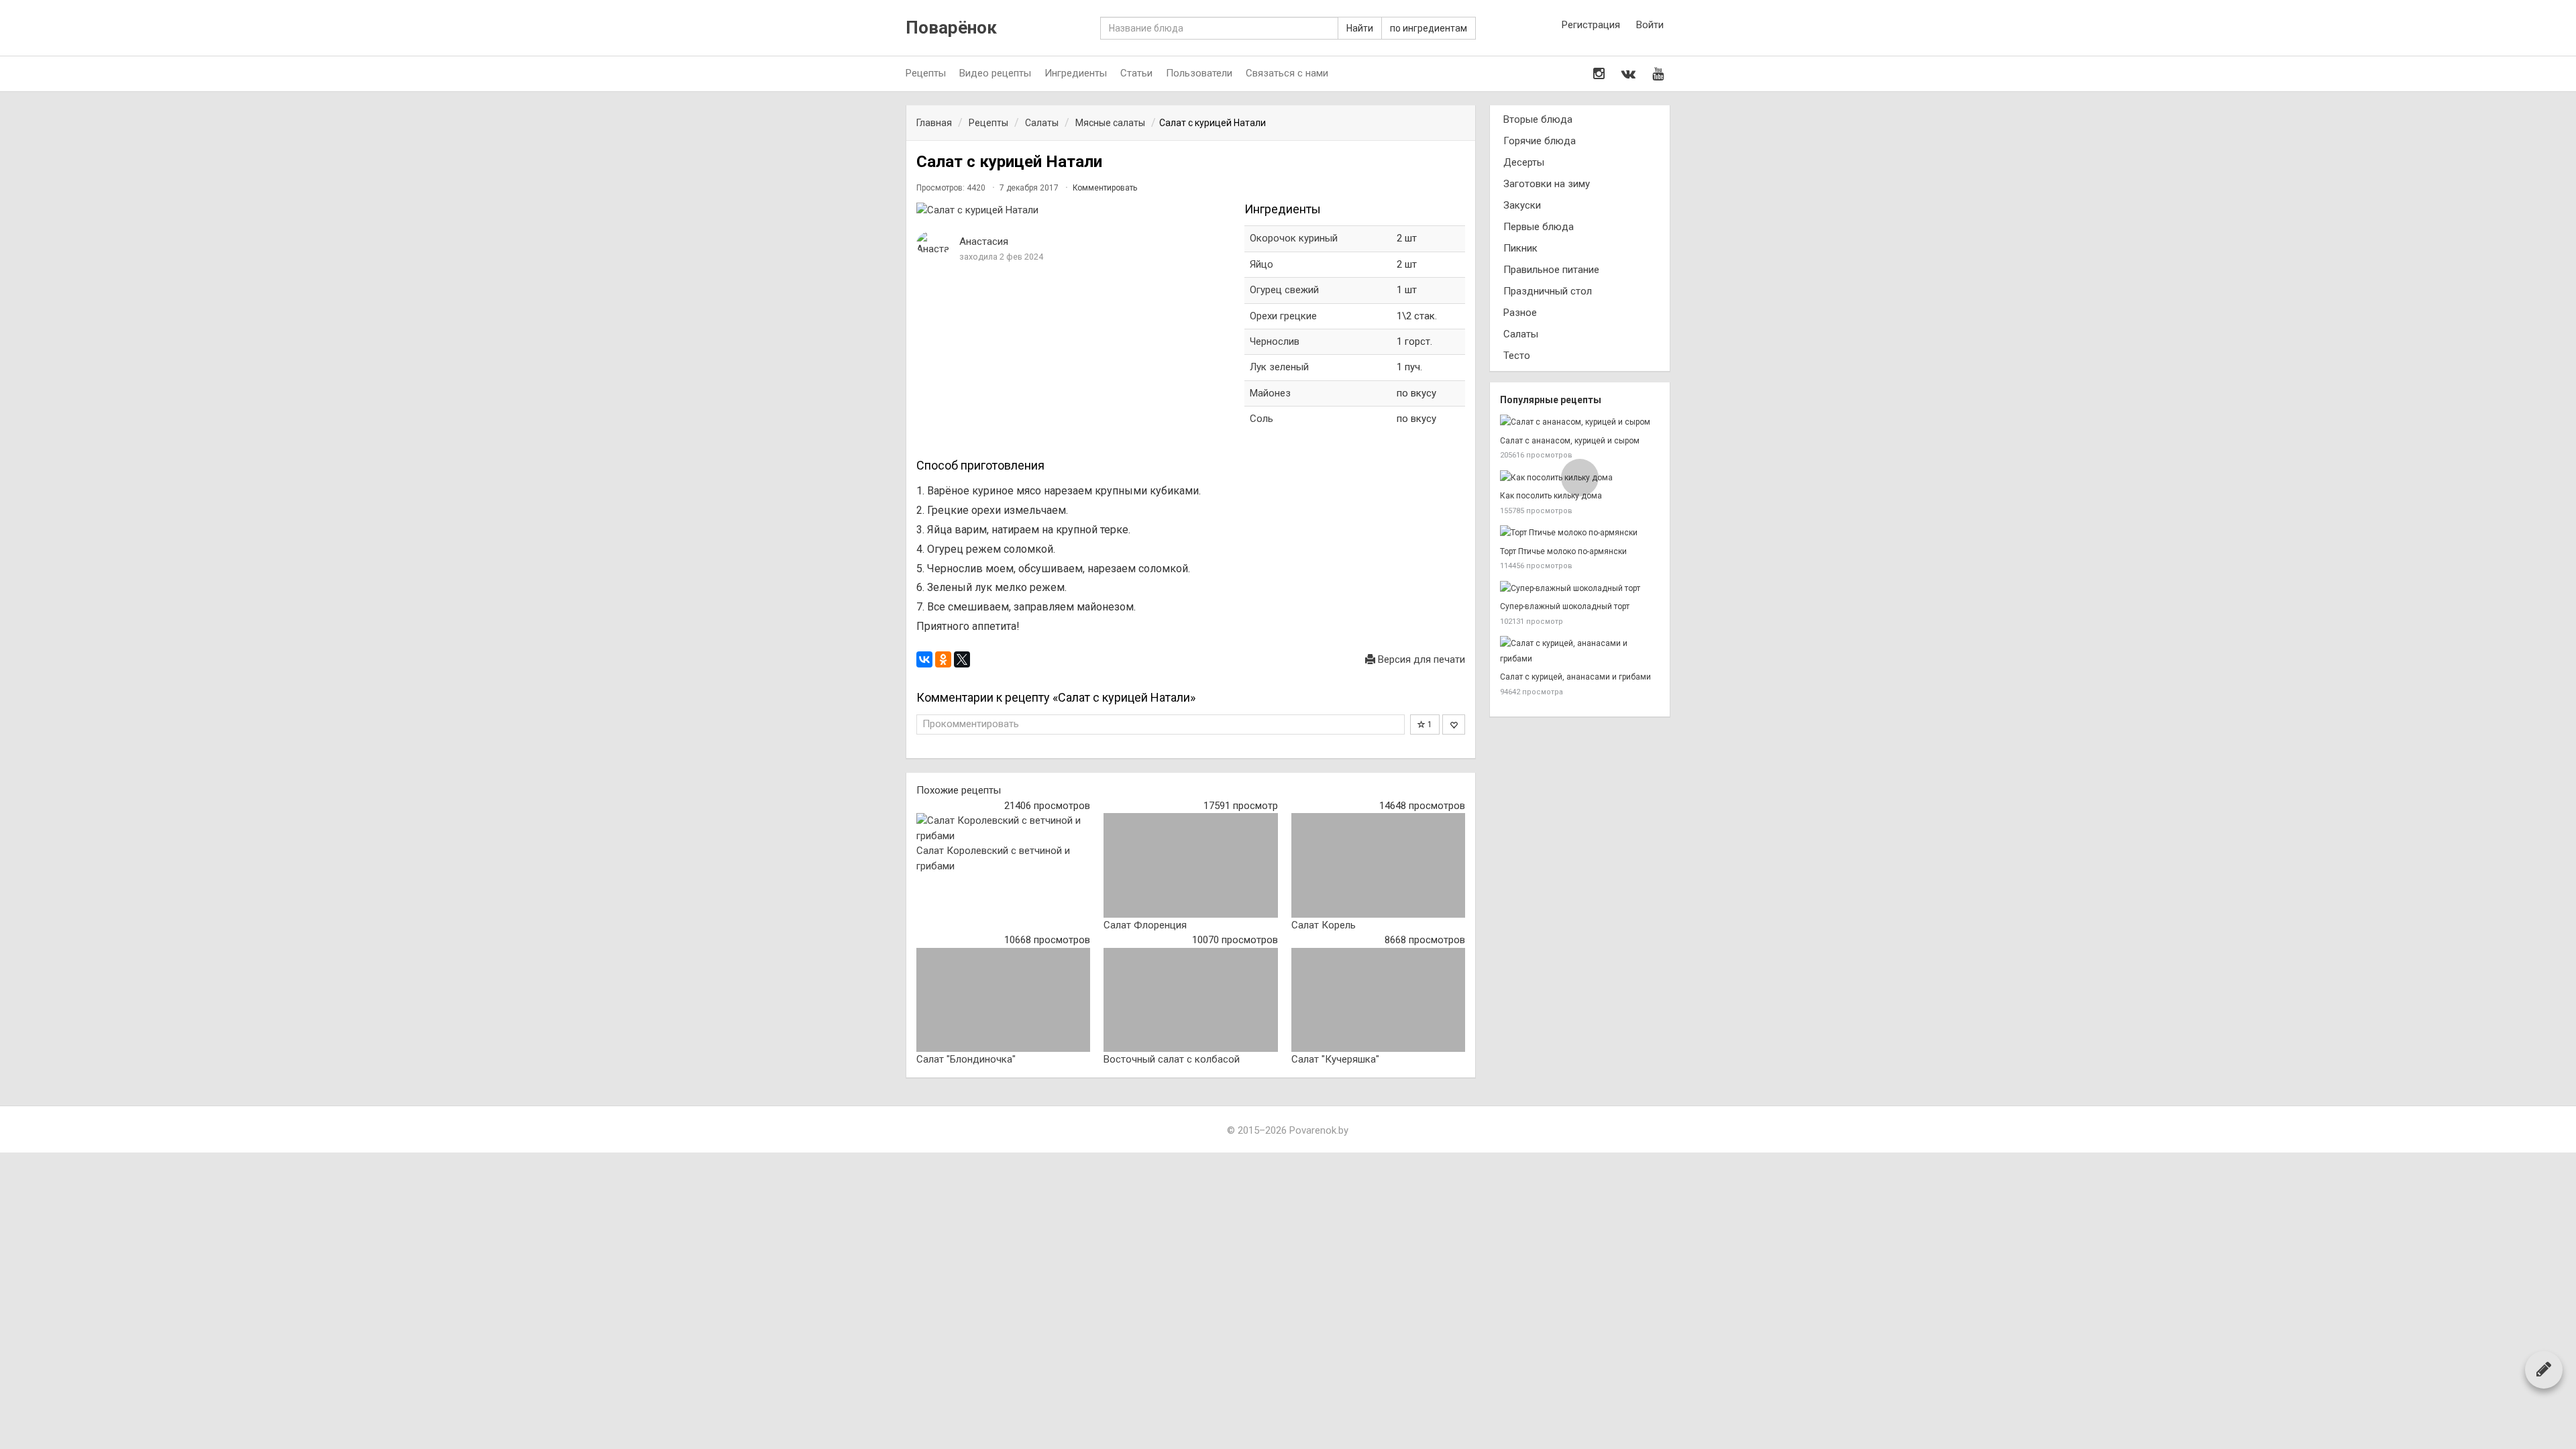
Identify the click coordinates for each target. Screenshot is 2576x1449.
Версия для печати (1420, 659)
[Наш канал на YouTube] (1658, 74)
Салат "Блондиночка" (966, 1059)
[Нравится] (1454, 724)
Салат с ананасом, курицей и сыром (1570, 441)
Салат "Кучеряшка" (1335, 1059)
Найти (1360, 28)
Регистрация (1591, 25)
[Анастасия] (933, 244)
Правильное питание (1551, 270)
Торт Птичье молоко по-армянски (1563, 551)
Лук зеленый (1279, 367)
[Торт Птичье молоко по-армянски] (1580, 533)
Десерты (1524, 162)
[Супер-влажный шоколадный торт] (1580, 589)
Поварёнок (951, 28)
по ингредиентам (1429, 28)
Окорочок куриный (1294, 238)
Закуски (1522, 205)
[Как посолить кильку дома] (1580, 478)
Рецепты (926, 73)
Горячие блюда (1540, 141)
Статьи (1136, 73)
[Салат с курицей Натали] (1074, 210)
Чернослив (1275, 341)
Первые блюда (1539, 227)
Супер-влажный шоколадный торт (1565, 606)
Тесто (1517, 356)
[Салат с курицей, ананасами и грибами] (1580, 651)
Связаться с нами (1287, 73)
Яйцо (1262, 264)
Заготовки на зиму (1547, 184)
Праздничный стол (1548, 291)
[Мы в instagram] (1599, 74)
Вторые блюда (1538, 119)
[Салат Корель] (1378, 865)
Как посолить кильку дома (1551, 496)
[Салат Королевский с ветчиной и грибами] (1003, 828)
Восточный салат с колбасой (1172, 1059)
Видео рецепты (995, 73)
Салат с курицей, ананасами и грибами (1575, 677)
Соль (1262, 419)
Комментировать (1105, 188)
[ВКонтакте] (924, 659)
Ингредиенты (1076, 73)
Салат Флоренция (1145, 925)
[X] (962, 659)
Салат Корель (1324, 925)
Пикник (1520, 248)
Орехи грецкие (1283, 316)
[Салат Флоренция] (1190, 865)
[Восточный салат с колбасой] (1190, 1000)
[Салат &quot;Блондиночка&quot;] (1003, 1000)
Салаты (1521, 334)
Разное (1520, 313)
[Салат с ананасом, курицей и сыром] (1580, 422)
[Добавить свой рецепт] (2544, 1369)
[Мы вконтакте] (1628, 74)
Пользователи (1199, 73)
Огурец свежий (1284, 290)
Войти (1650, 25)
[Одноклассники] (943, 659)
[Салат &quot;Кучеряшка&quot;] (1378, 1000)
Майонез (1270, 393)
